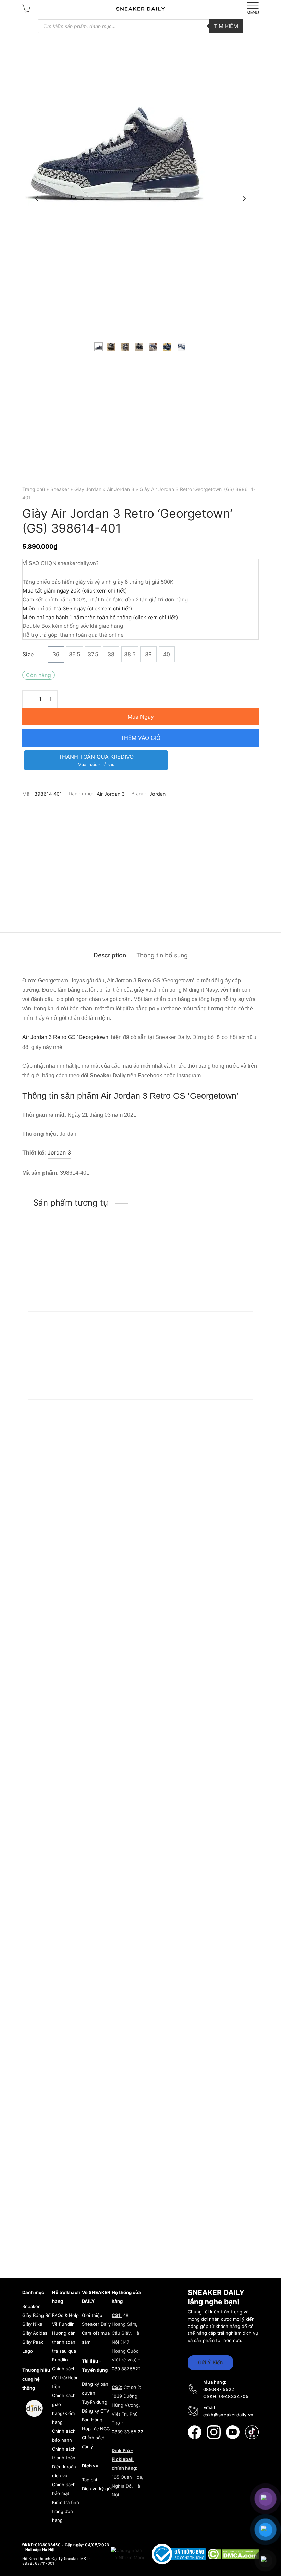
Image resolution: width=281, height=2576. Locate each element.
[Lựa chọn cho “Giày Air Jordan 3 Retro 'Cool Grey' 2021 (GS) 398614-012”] (238, 1522)
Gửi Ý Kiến (210, 2362)
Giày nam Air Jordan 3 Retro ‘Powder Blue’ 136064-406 (213, 1307)
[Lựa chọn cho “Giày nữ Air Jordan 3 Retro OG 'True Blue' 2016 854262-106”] (88, 1250)
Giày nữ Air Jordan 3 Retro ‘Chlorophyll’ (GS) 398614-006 (64, 1395)
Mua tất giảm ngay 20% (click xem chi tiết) (75, 591)
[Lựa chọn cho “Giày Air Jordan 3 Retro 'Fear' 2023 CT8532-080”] (163, 1338)
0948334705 (234, 2396)
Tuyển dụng (95, 2402)
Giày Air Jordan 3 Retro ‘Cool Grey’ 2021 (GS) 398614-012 (214, 1579)
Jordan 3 (59, 1152)
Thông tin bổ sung (162, 955)
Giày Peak (33, 2342)
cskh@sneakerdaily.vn (228, 2415)
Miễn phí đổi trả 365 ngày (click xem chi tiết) (77, 608)
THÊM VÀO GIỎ (140, 738)
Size (28, 654)
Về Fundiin (63, 2324)
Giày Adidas (35, 2333)
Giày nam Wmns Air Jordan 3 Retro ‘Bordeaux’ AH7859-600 (65, 1483)
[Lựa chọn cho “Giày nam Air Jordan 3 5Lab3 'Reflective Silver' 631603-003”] (163, 1250)
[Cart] (26, 8)
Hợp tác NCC (96, 2429)
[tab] (110, 955)
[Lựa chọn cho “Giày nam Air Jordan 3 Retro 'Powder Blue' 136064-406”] (238, 1250)
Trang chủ (34, 489)
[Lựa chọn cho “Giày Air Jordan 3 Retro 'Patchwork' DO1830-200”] (163, 1426)
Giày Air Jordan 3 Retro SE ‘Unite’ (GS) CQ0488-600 (140, 1579)
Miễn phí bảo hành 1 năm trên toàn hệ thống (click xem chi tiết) (100, 617)
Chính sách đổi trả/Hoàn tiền (65, 2378)
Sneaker (60, 489)
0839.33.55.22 (127, 2432)
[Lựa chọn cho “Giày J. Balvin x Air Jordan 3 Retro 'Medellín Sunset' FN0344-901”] (238, 1338)
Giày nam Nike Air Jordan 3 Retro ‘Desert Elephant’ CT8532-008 (213, 1483)
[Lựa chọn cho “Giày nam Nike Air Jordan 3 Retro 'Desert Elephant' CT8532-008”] (238, 1426)
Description (110, 955)
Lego (28, 2351)
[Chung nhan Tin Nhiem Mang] (129, 2554)
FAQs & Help (65, 2315)
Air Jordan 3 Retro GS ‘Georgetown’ (66, 1037)
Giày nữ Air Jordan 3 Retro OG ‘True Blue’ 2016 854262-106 (61, 1307)
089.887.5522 (126, 2369)
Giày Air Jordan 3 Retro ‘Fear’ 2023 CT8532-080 (139, 1395)
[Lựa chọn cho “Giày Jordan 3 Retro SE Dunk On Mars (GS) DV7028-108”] (88, 1522)
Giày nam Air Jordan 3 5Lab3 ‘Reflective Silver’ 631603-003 (140, 1307)
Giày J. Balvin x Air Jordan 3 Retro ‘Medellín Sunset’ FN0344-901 (215, 1395)
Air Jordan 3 (121, 489)
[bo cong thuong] (180, 2554)
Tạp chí (89, 2480)
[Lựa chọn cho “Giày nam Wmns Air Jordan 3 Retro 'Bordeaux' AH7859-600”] (88, 1426)
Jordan (157, 794)
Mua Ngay (141, 717)
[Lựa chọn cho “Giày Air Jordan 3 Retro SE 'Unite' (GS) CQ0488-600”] (163, 1522)
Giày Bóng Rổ (36, 2315)
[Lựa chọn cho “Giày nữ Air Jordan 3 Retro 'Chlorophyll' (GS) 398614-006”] (88, 1338)
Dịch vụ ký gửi (97, 2489)
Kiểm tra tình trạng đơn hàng (66, 2511)
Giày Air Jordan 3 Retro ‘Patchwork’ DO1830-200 (139, 1483)
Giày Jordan (88, 489)
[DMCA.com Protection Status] (233, 2554)
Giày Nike (32, 2324)
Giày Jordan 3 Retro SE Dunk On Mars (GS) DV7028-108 (64, 1579)
